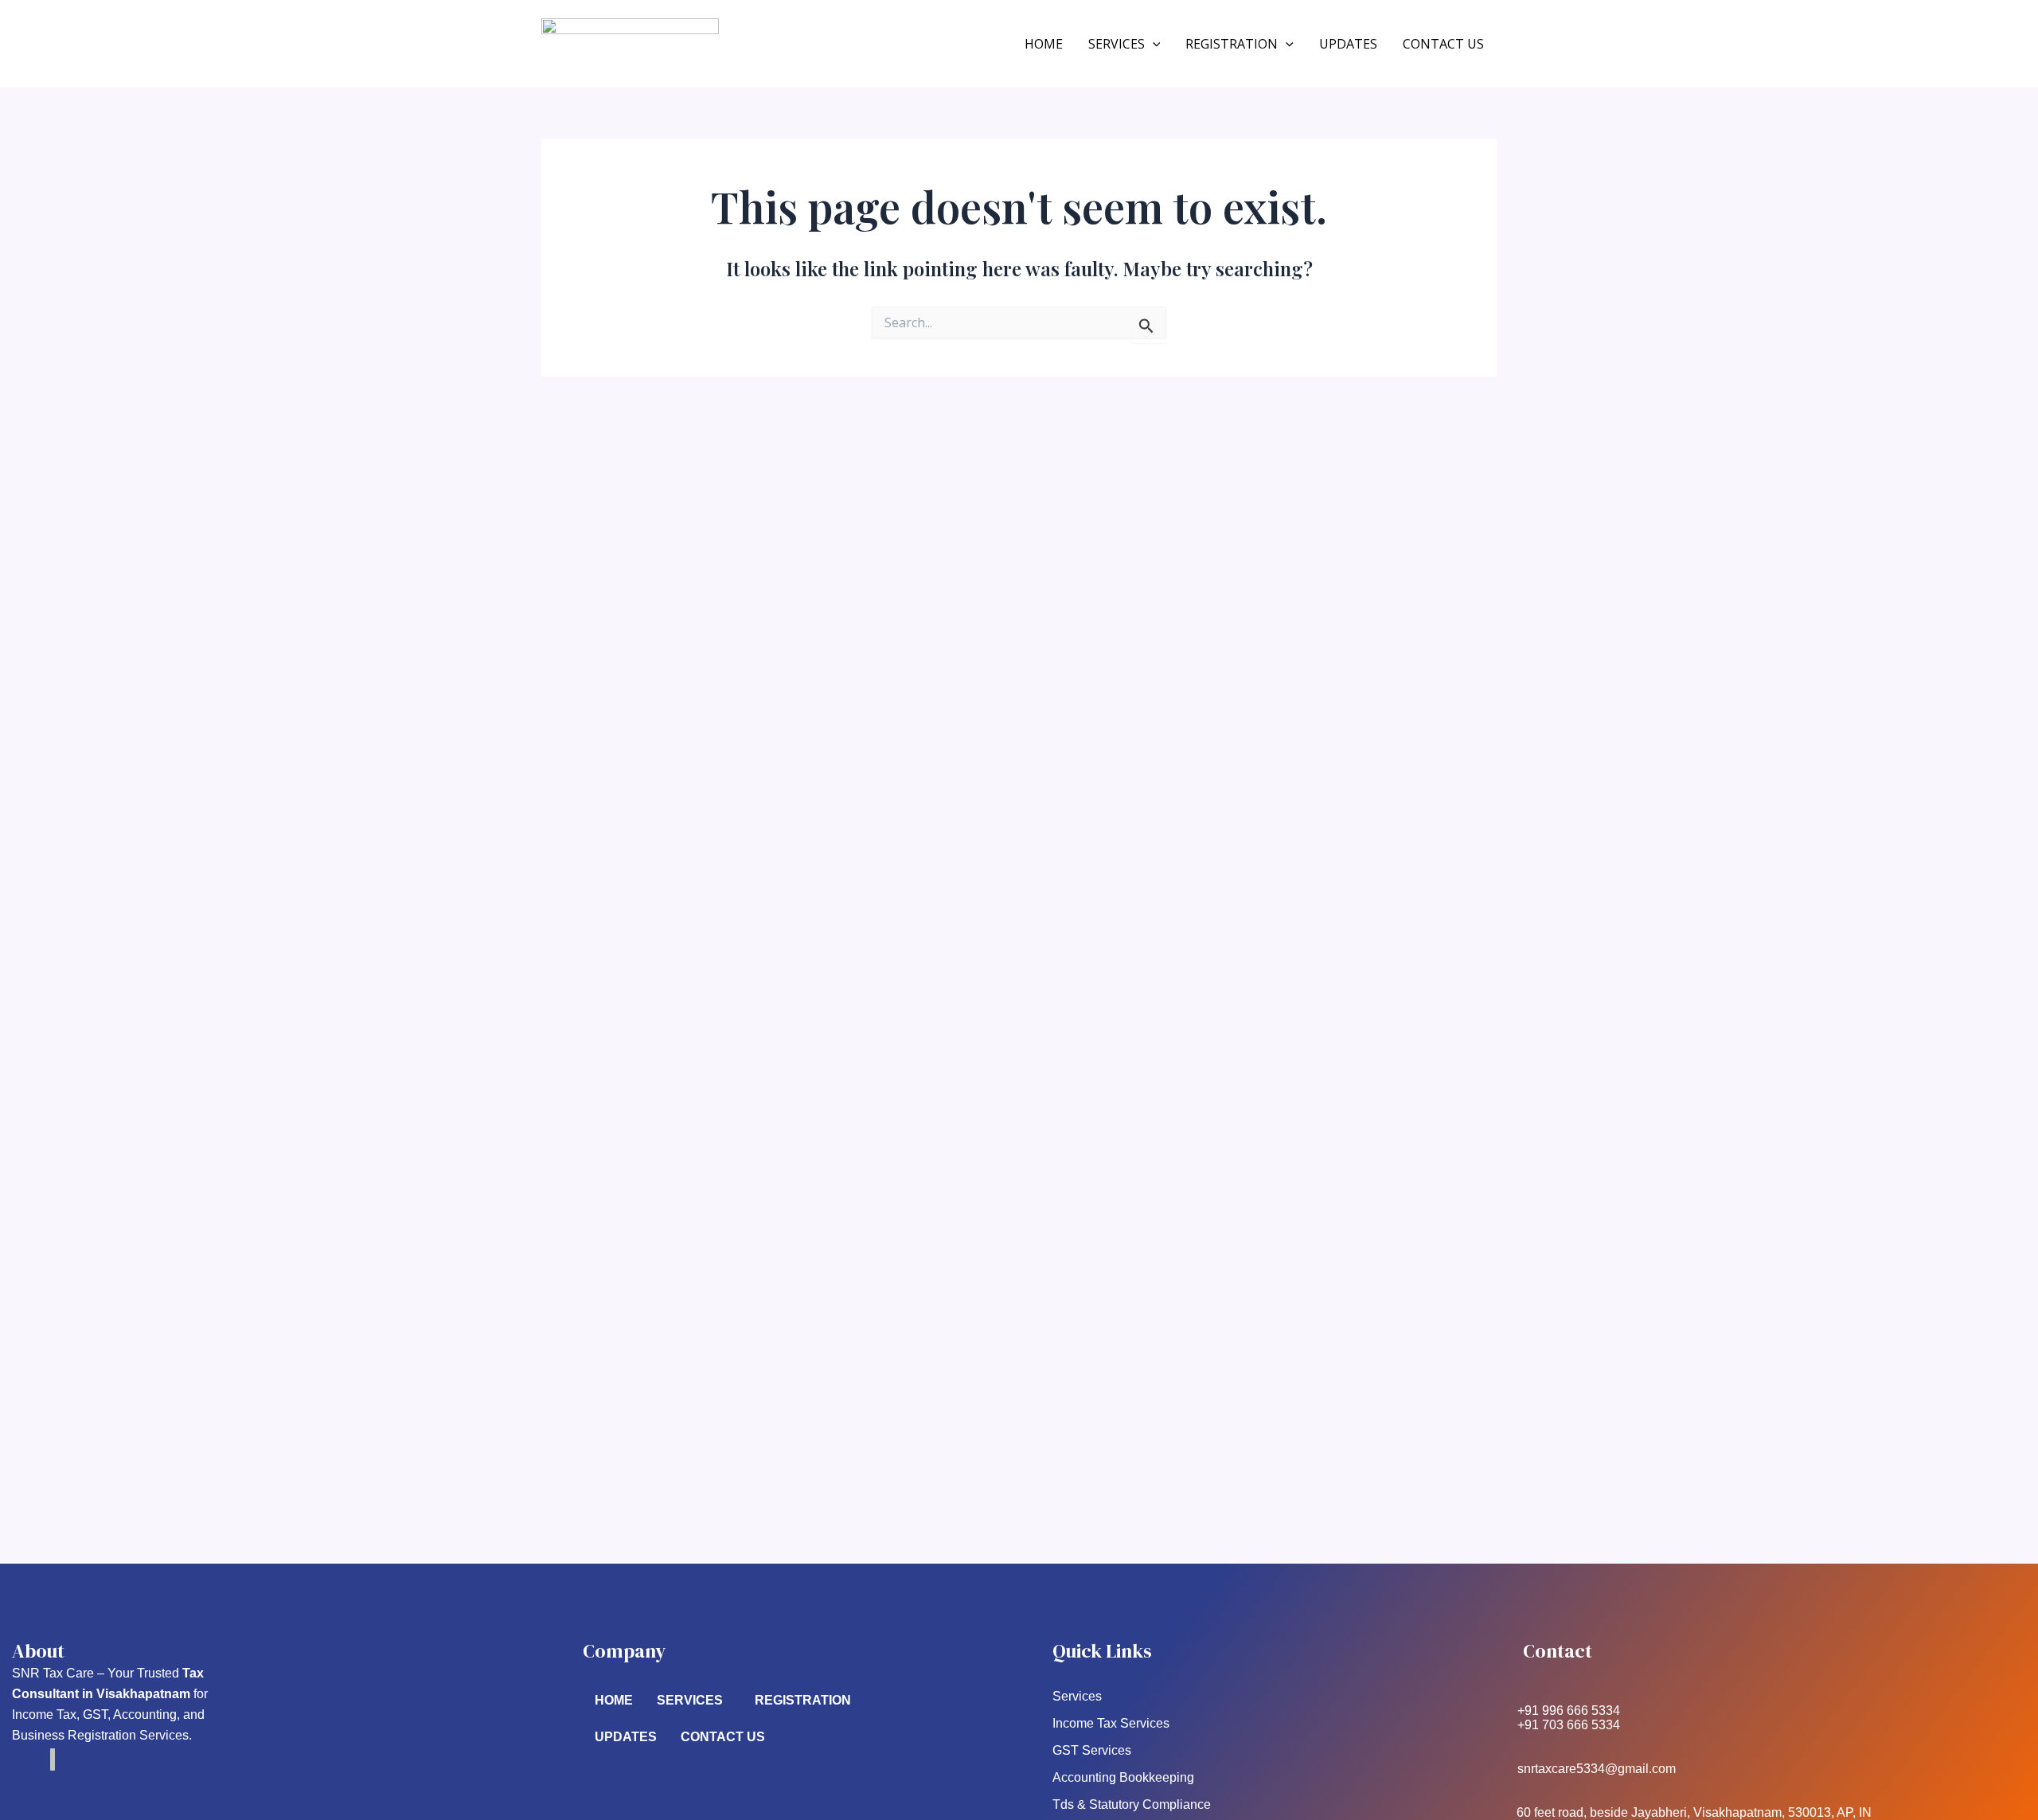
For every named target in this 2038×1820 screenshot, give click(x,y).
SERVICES (1117, 44)
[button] (1153, 45)
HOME (1044, 44)
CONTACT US (1443, 44)
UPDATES (1348, 44)
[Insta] (53, 1759)
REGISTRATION (1232, 44)
